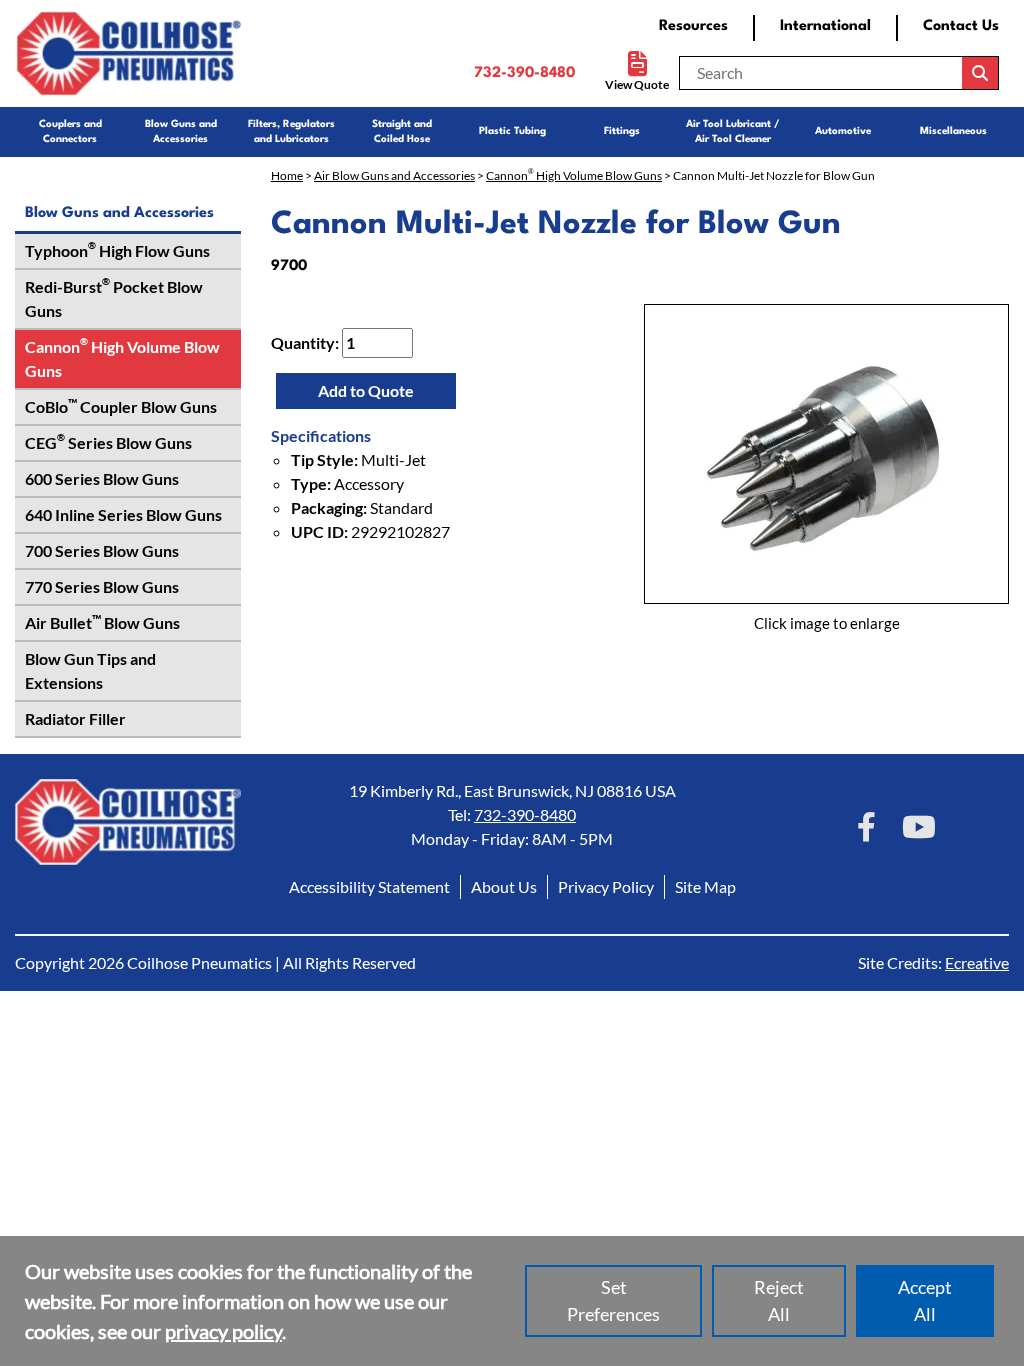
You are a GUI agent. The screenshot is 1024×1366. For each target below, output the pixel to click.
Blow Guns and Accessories (181, 131)
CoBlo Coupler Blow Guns (121, 406)
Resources (693, 26)
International (825, 26)
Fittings (622, 131)
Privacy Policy (606, 886)
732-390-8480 (524, 73)
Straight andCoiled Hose (402, 131)
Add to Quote (366, 390)
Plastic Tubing (512, 131)
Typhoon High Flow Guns (117, 250)
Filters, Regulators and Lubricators (291, 131)
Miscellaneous (953, 131)
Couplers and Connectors (70, 131)
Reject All (779, 1300)
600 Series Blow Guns (102, 478)
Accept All (925, 1300)
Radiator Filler (75, 718)
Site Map (705, 886)
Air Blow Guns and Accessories (394, 175)
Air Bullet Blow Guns (102, 622)
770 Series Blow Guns (102, 586)
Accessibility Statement (369, 886)
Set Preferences (613, 1300)
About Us (504, 886)
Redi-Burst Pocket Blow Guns (114, 298)
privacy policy (223, 1331)
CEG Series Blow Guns (108, 442)
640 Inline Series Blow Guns (123, 514)
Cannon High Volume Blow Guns (122, 358)
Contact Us (961, 26)
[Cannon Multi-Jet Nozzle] (826, 454)
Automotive (843, 131)
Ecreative (977, 962)
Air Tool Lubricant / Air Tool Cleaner (732, 131)
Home (287, 175)
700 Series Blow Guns (102, 550)
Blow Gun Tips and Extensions (90, 670)
